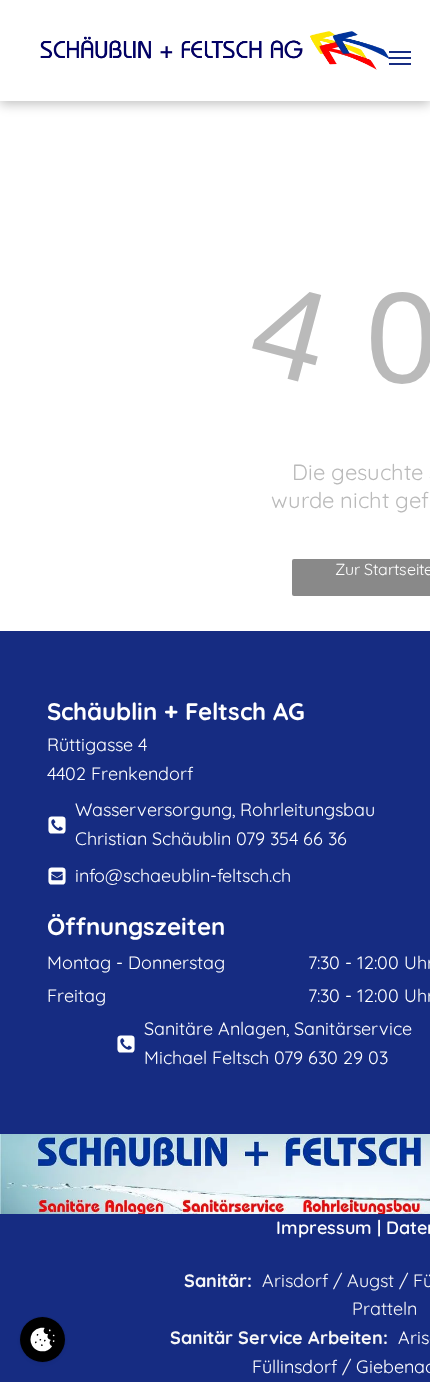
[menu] (400, 58)
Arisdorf (295, 1280)
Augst (370, 1280)
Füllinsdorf (294, 1366)
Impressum (324, 1227)
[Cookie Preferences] (42, 1339)
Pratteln (384, 1308)
